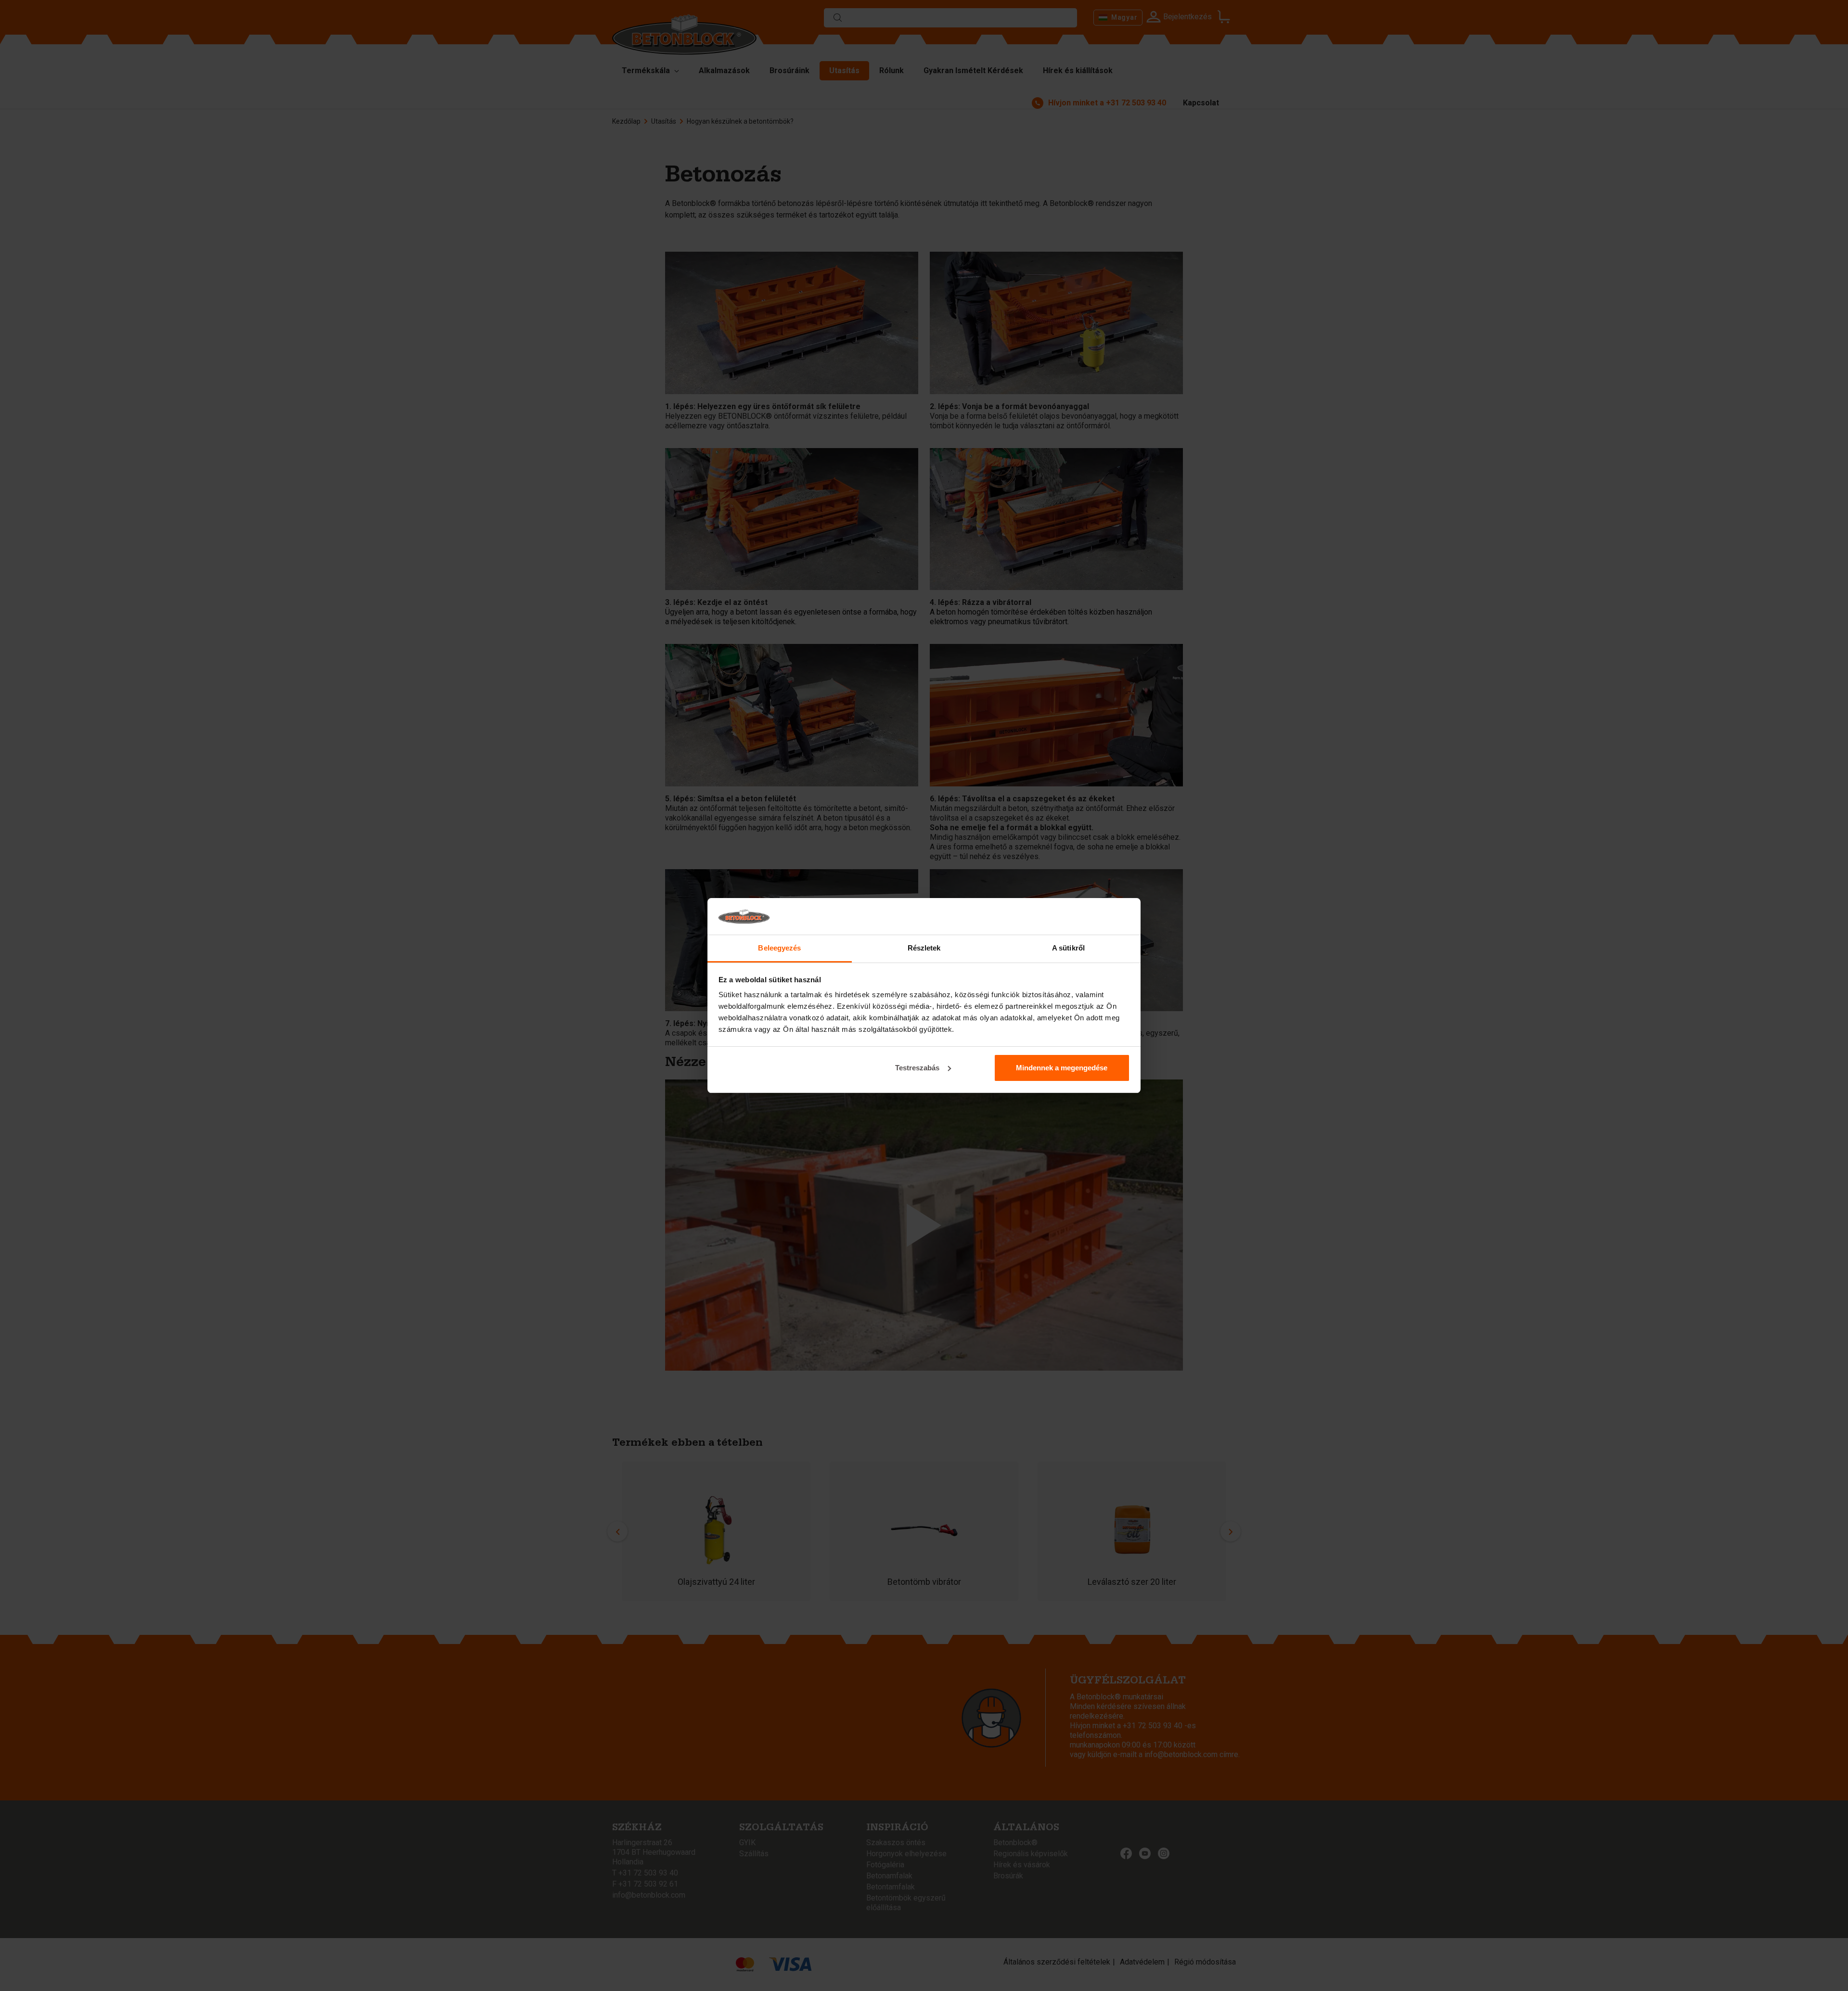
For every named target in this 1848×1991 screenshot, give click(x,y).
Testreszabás (917, 1068)
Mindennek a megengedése (1062, 1068)
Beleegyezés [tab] (779, 948)
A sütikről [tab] (1068, 948)
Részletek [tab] (924, 948)
